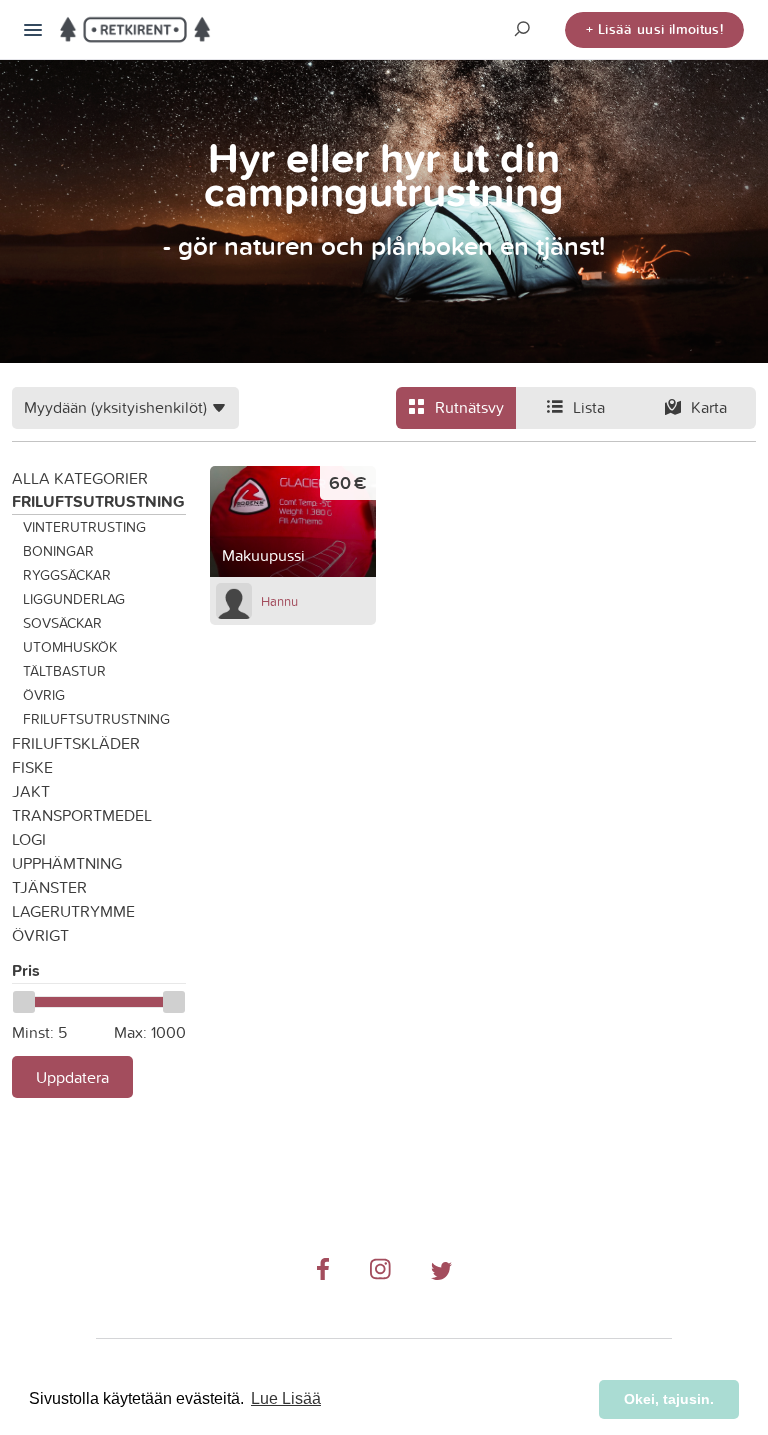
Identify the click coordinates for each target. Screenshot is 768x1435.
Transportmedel (82, 815)
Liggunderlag (74, 599)
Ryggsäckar (67, 575)
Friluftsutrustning (98, 501)
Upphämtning (67, 863)
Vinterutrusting (84, 527)
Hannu (279, 601)
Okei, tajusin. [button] (669, 1399)
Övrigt (40, 935)
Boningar (58, 551)
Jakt (31, 791)
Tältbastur (64, 671)
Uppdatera (72, 1077)
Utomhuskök (70, 647)
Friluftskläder (76, 743)
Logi (29, 839)
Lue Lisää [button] (286, 1398)
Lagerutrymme (73, 911)
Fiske (32, 767)
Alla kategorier (80, 478)
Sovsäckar (62, 623)
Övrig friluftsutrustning (96, 707)
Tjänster (49, 887)
